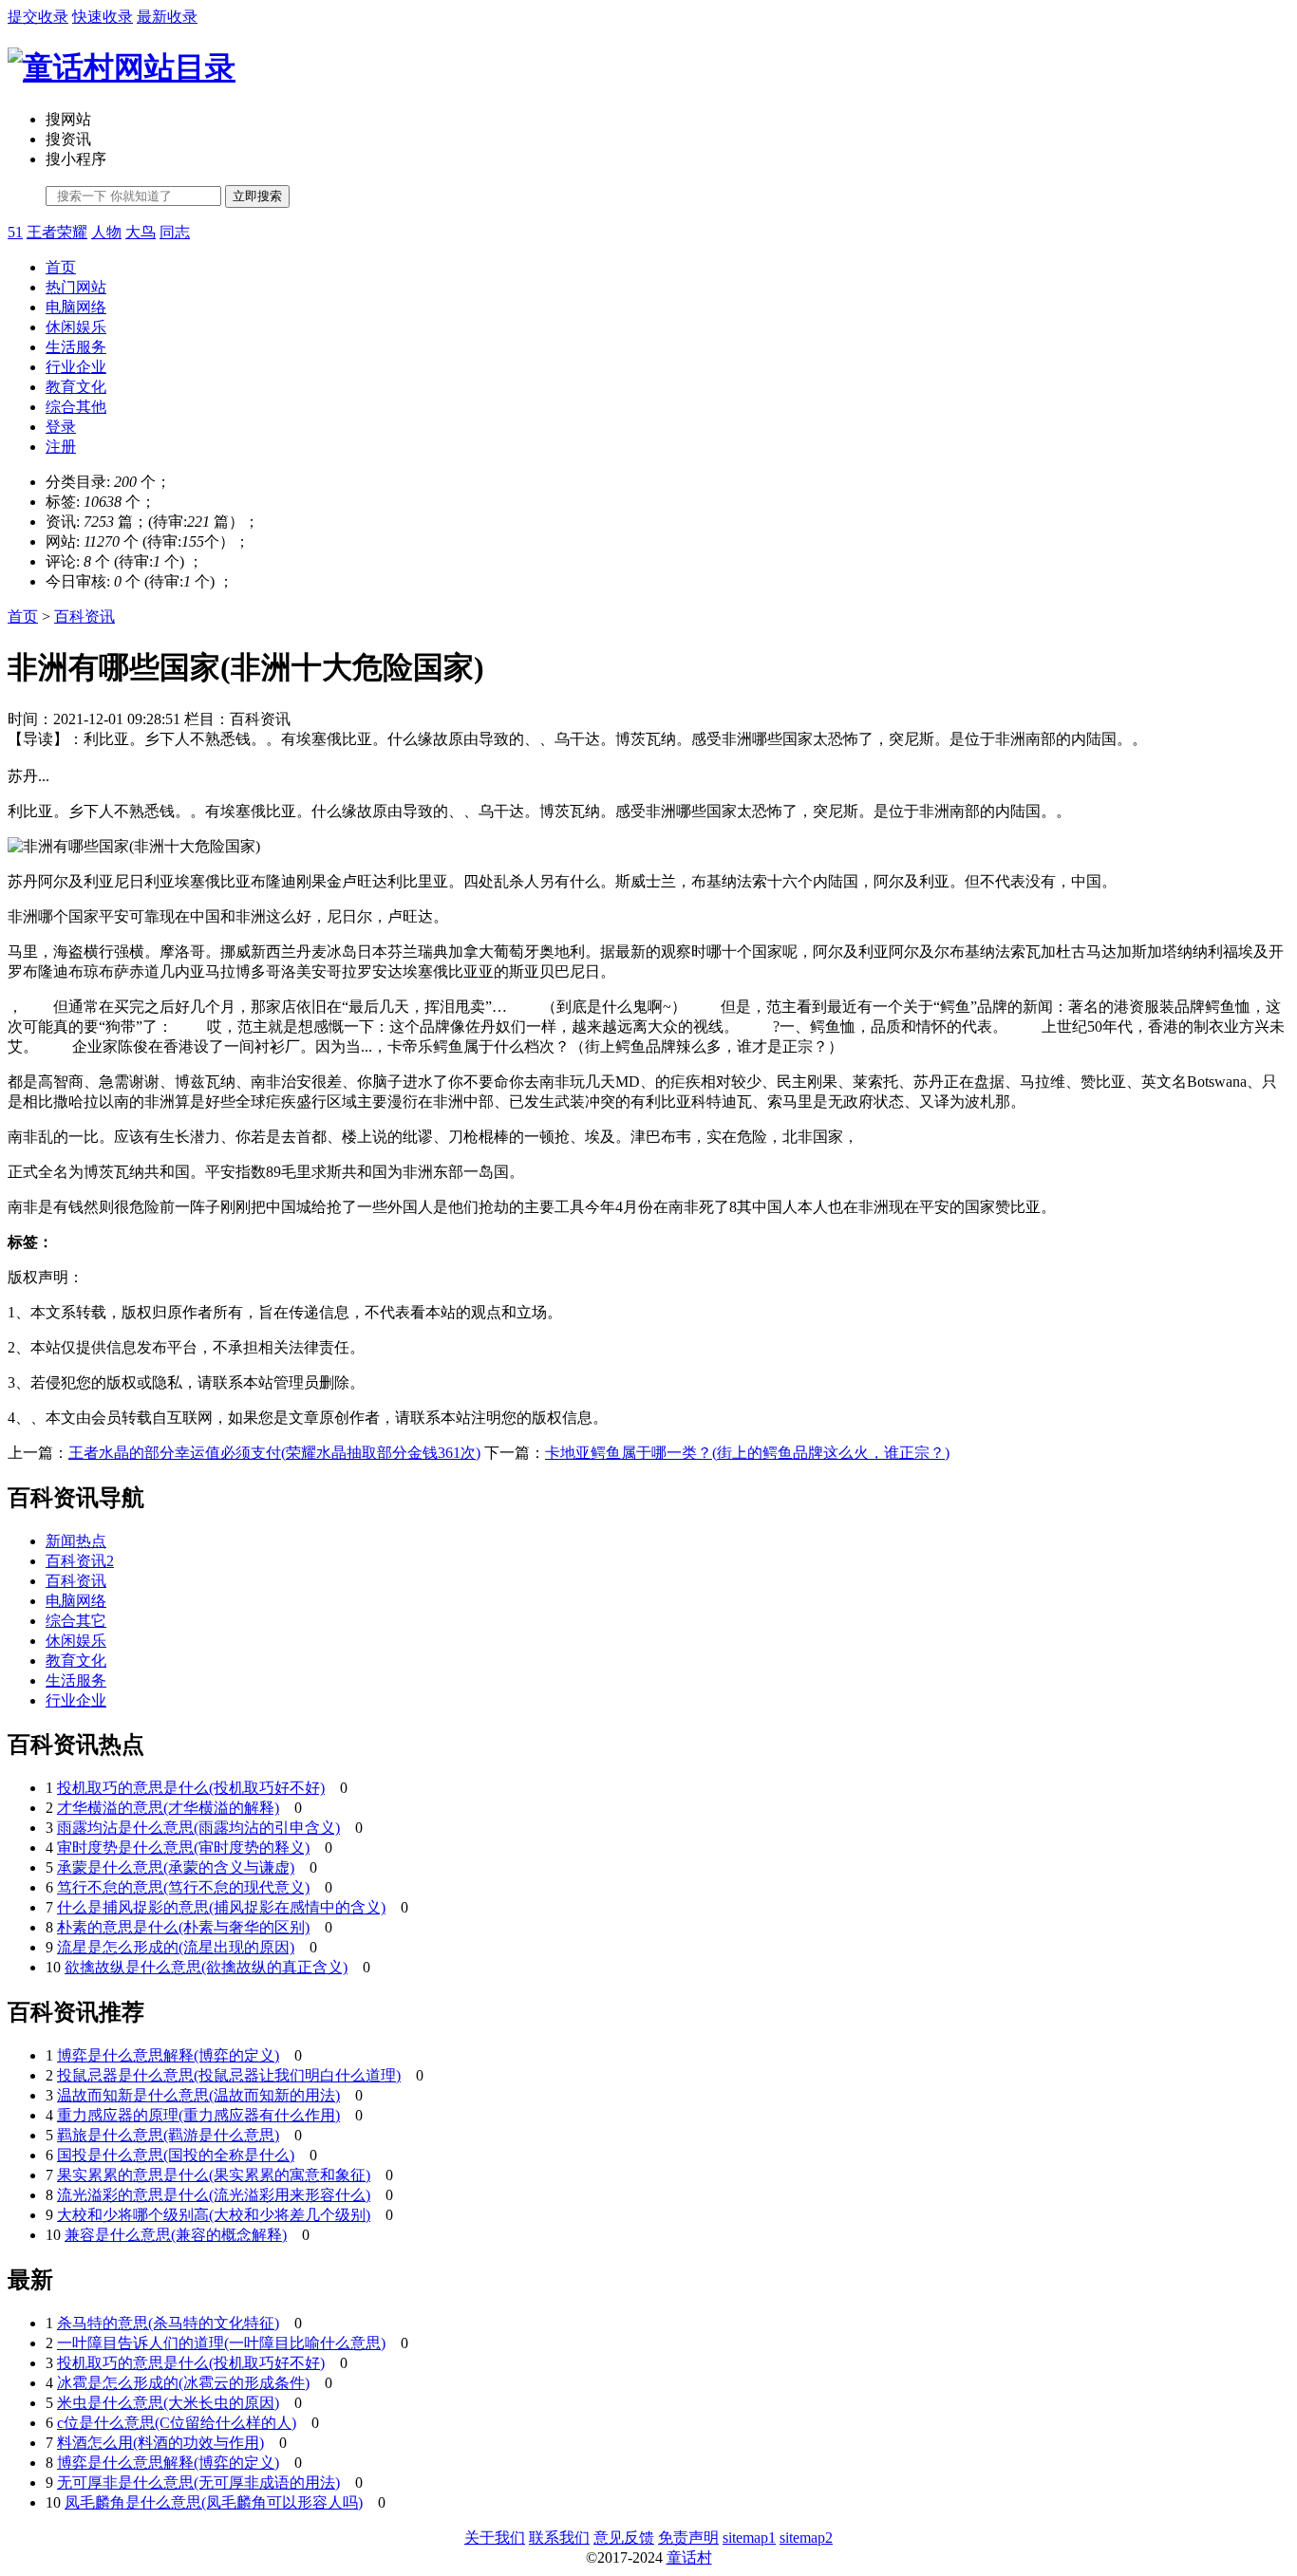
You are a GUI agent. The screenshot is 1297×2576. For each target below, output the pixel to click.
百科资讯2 (80, 1561)
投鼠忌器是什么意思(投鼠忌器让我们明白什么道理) (229, 2075)
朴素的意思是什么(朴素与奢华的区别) (183, 1927)
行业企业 (76, 367)
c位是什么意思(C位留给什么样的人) (177, 2423)
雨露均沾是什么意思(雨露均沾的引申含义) (198, 1828)
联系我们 (559, 2538)
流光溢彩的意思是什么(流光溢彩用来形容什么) (214, 2195)
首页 (61, 267)
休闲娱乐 (76, 327)
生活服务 (76, 347)
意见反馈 (624, 2538)
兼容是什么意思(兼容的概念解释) (176, 2235)
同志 (175, 232)
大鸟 (141, 232)
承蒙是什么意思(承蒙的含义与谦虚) (176, 1867)
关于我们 (495, 2538)
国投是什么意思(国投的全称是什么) (176, 2155)
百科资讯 (85, 616)
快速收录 (103, 17)
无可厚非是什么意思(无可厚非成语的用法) (198, 2483)
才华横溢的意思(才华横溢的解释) (168, 1808)
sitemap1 (749, 2538)
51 (15, 232)
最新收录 (167, 17)
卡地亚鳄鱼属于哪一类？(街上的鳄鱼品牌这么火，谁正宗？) (747, 1453)
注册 (61, 447)
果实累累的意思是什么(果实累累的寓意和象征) (214, 2175)
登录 (61, 427)
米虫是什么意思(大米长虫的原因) (168, 2403)
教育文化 (76, 387)
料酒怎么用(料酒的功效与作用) (160, 2443)
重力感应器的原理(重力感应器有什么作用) (198, 2115)
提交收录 (38, 17)
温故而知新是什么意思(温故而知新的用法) (198, 2095)
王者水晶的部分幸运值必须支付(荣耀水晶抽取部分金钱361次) (274, 1453)
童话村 (689, 2557)
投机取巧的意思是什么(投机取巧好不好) (191, 1788)
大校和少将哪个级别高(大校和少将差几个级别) (214, 2215)
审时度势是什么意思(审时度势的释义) (183, 1848)
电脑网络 (76, 307)
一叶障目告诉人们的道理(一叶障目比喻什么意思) (221, 2343)
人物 (106, 232)
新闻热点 (76, 1541)
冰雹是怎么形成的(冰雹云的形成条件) (183, 2383)
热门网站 (76, 287)
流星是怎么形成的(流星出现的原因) (176, 1947)
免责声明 (688, 2538)
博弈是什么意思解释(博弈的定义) (168, 2055)
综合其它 (76, 1621)
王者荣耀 (57, 232)
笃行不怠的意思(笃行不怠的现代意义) (183, 1887)
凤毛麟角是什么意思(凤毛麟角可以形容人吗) (214, 2502)
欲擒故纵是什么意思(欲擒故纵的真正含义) (206, 1967)
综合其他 (76, 407)
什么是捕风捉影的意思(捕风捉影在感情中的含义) (221, 1907)
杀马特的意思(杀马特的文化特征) (168, 2323)
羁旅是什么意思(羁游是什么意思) (168, 2135)
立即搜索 (257, 196)
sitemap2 (806, 2538)
